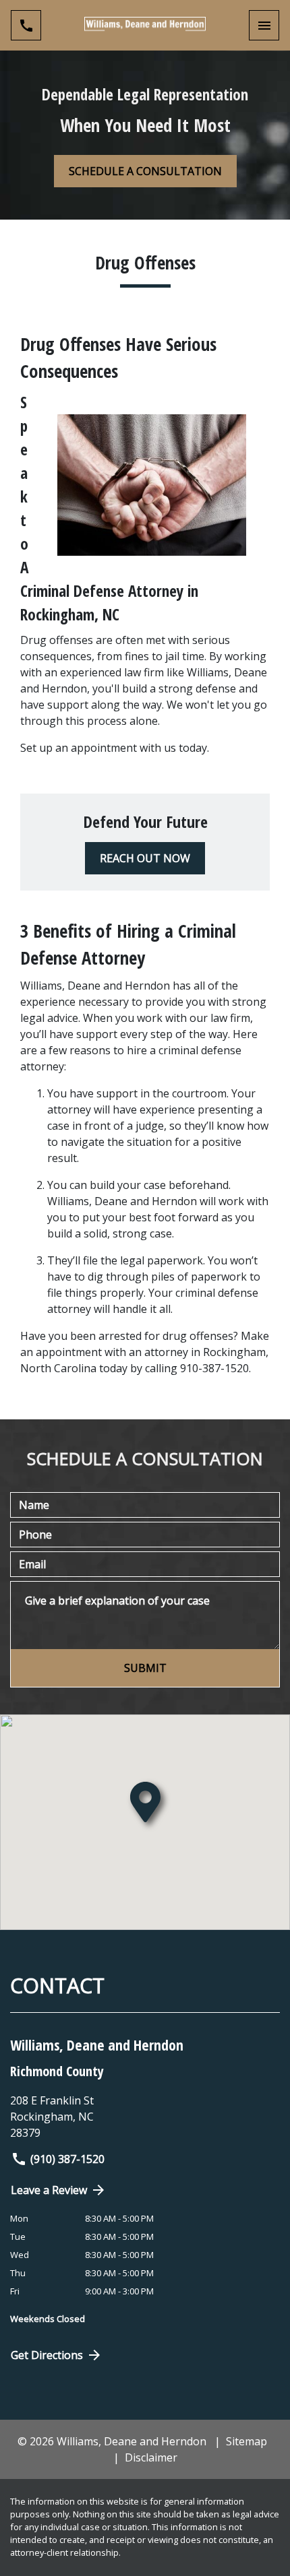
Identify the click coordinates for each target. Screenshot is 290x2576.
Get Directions (47, 2355)
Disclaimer (151, 2457)
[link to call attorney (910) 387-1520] (26, 25)
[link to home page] (145, 25)
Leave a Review (49, 2190)
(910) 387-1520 (67, 2159)
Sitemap (246, 2441)
